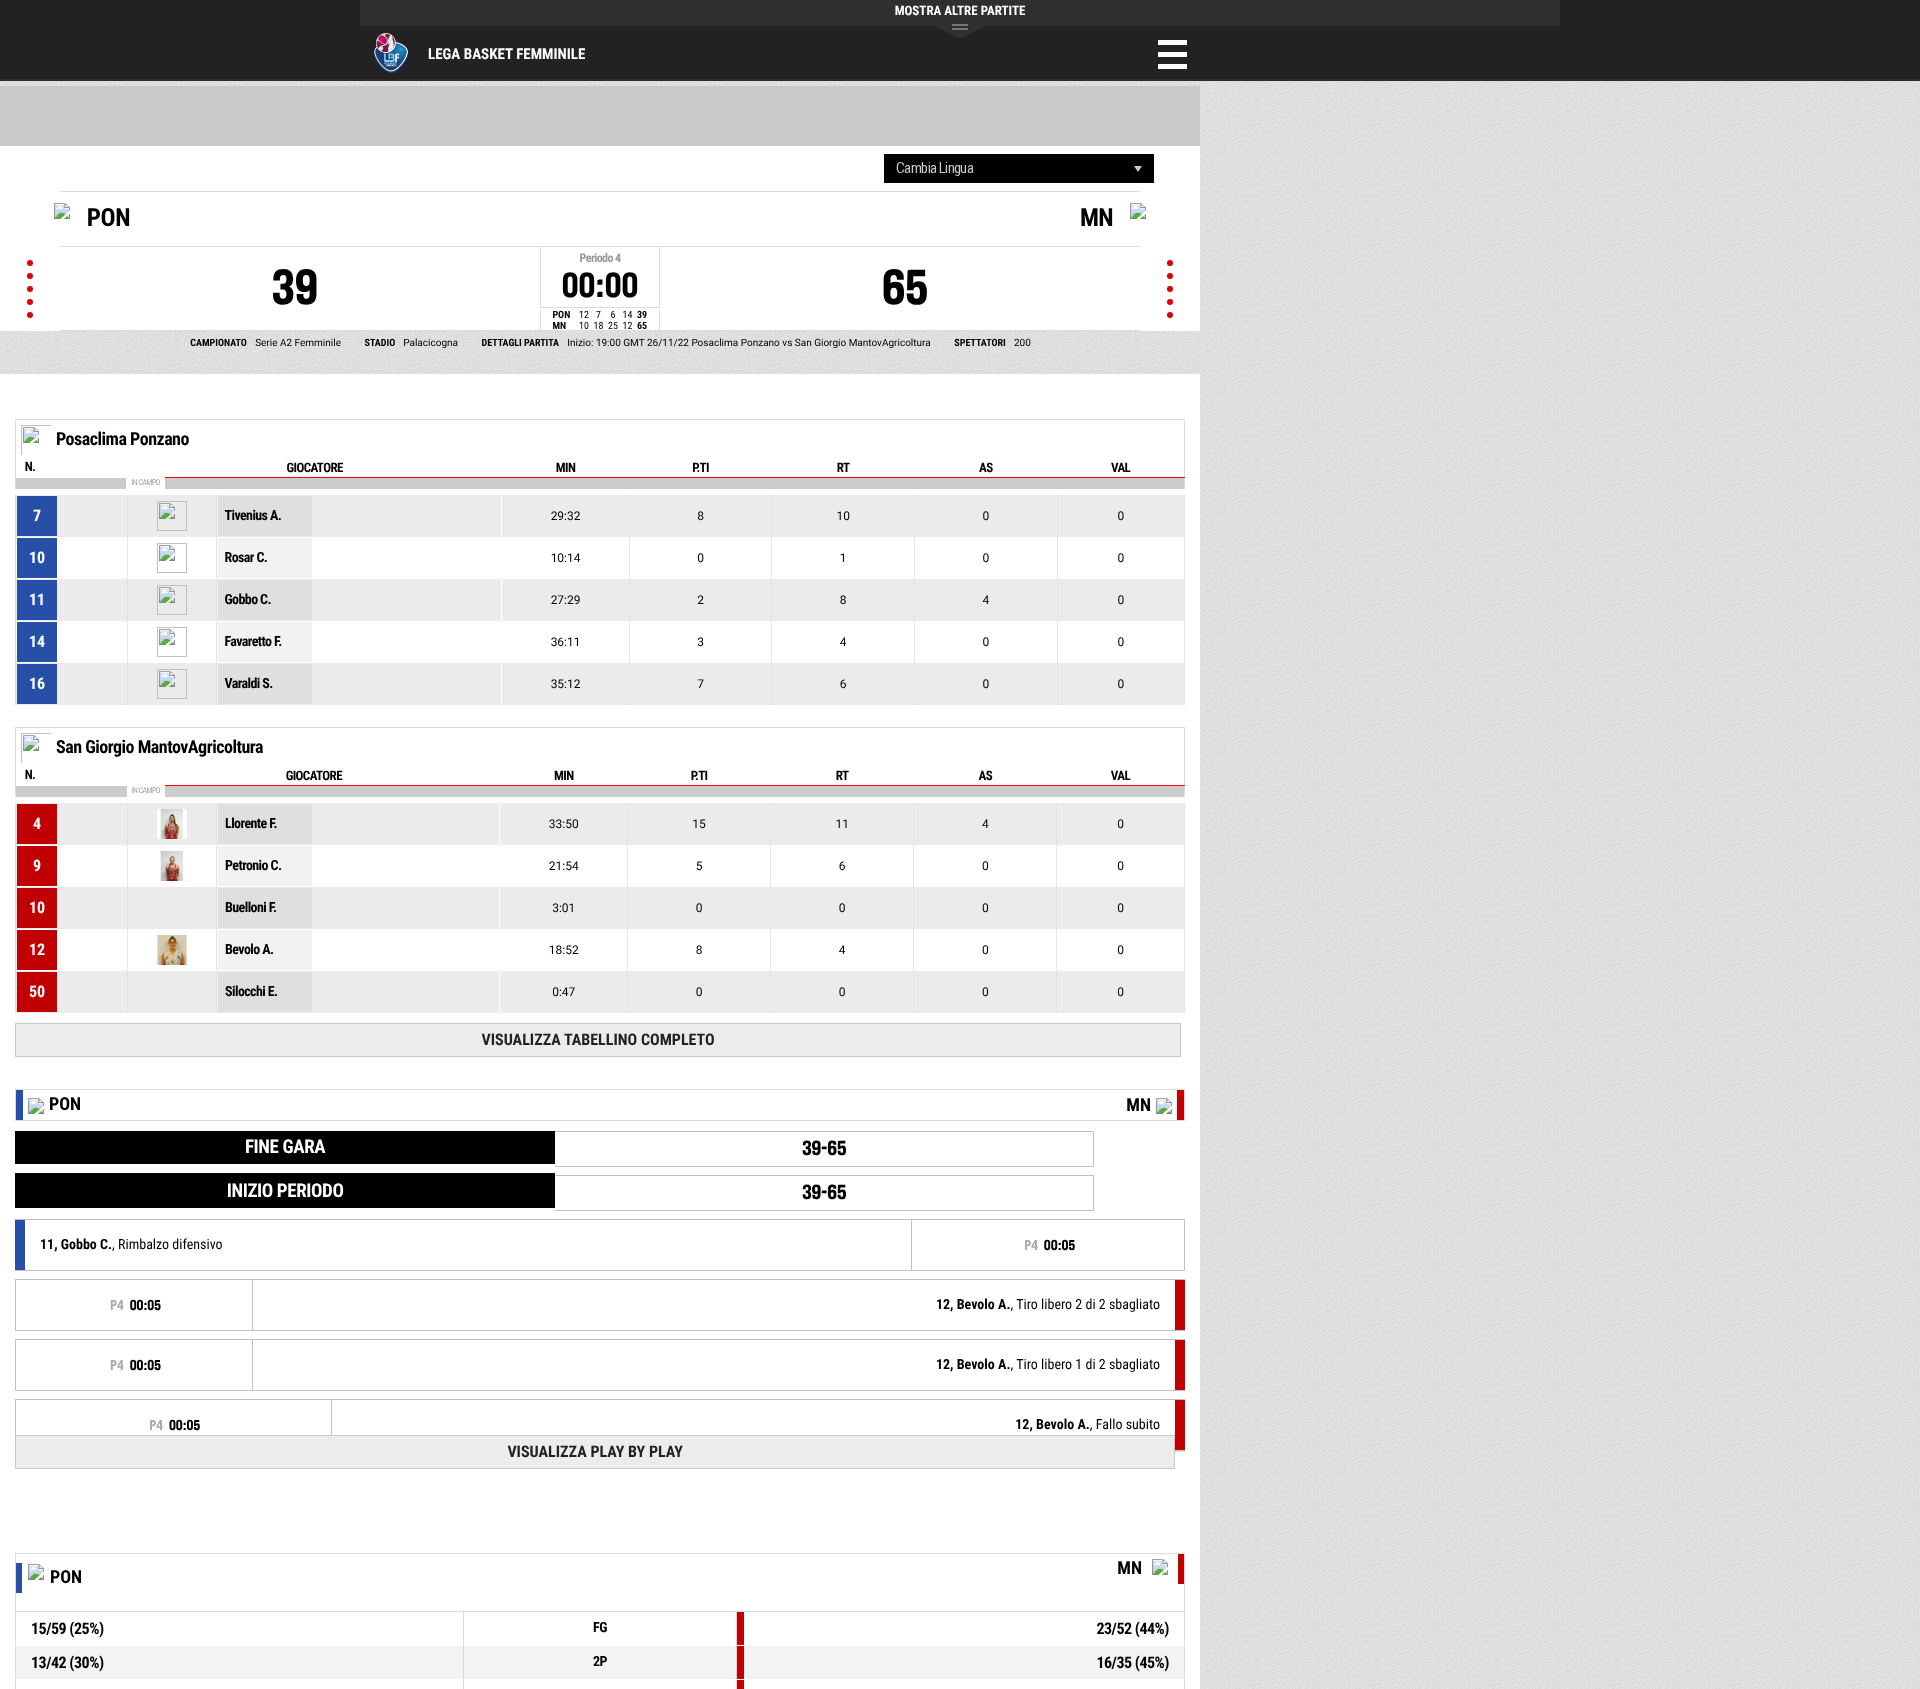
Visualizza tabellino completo (597, 1039)
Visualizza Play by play (595, 1451)
